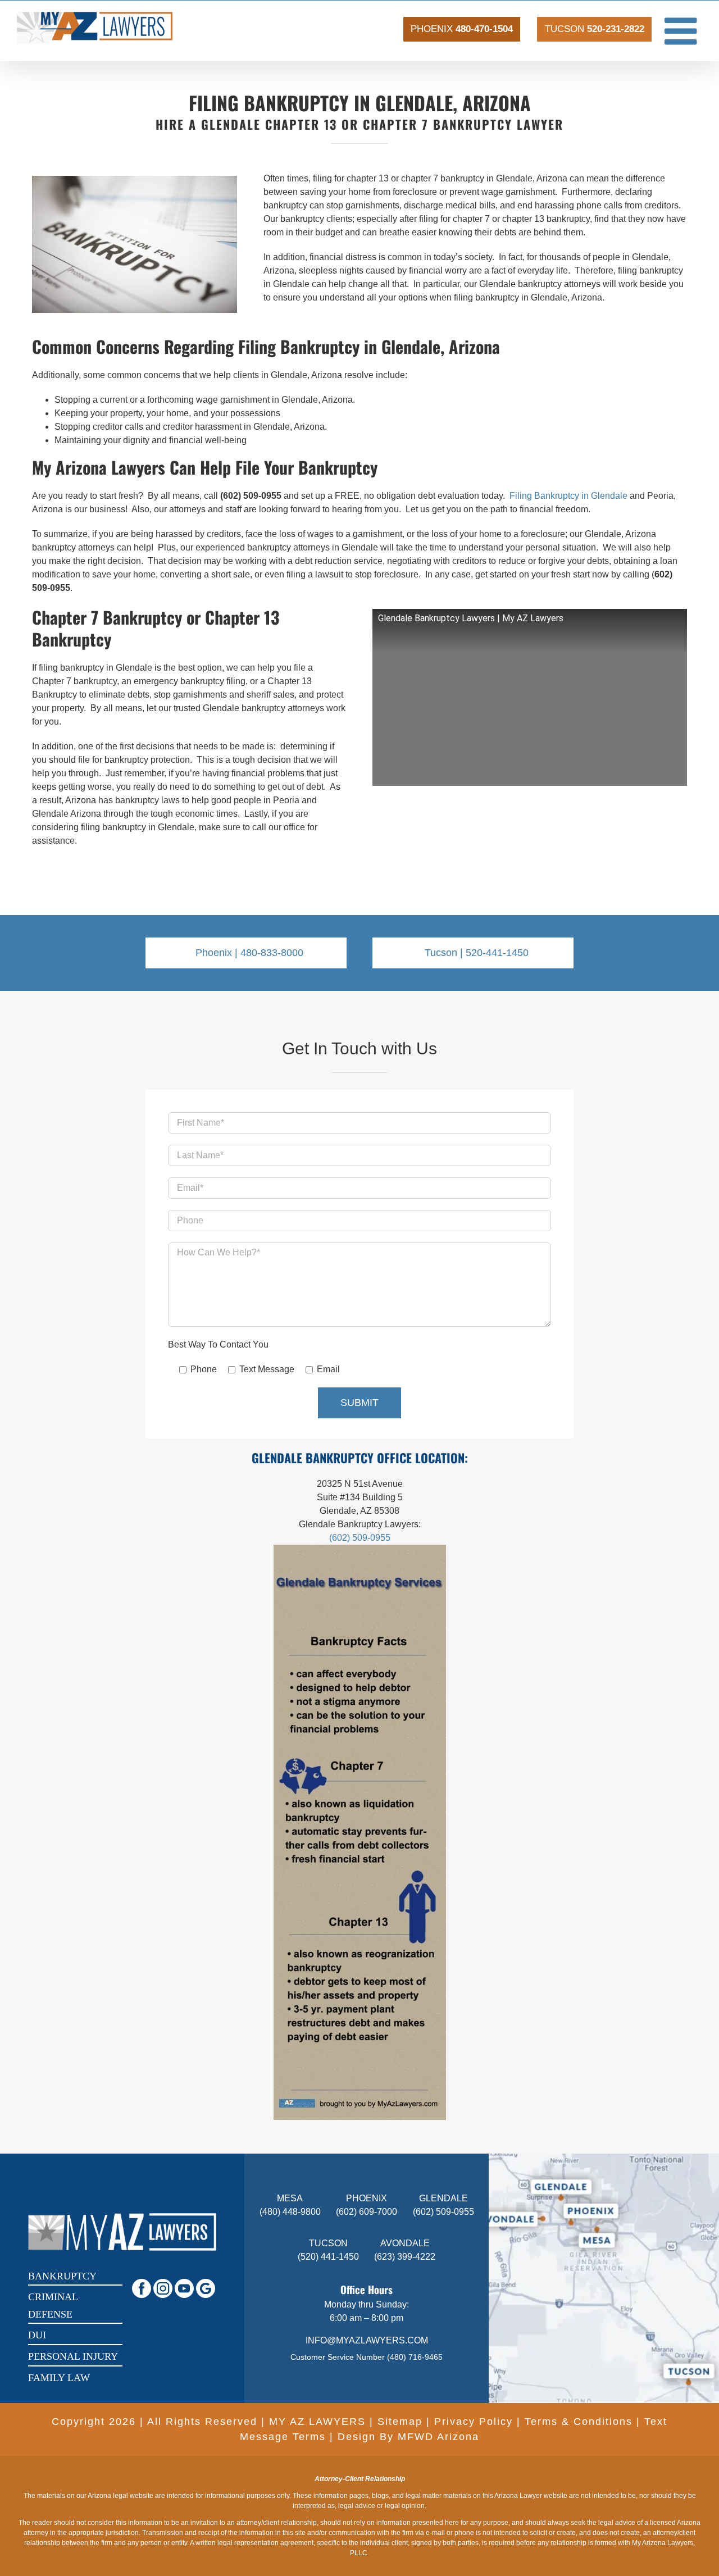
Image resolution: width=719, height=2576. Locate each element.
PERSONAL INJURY (73, 2356)
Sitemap (400, 2422)
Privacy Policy (474, 2422)
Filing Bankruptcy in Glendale (568, 496)
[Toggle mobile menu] (683, 31)
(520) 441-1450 (328, 2257)
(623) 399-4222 (405, 2257)
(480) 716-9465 (415, 2357)
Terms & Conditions (579, 2422)
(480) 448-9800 (290, 2212)
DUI (37, 2335)
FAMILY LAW (59, 2378)
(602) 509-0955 (360, 1538)
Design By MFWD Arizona (408, 2437)
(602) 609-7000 (367, 2212)
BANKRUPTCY (62, 2276)
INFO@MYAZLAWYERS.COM (367, 2340)
